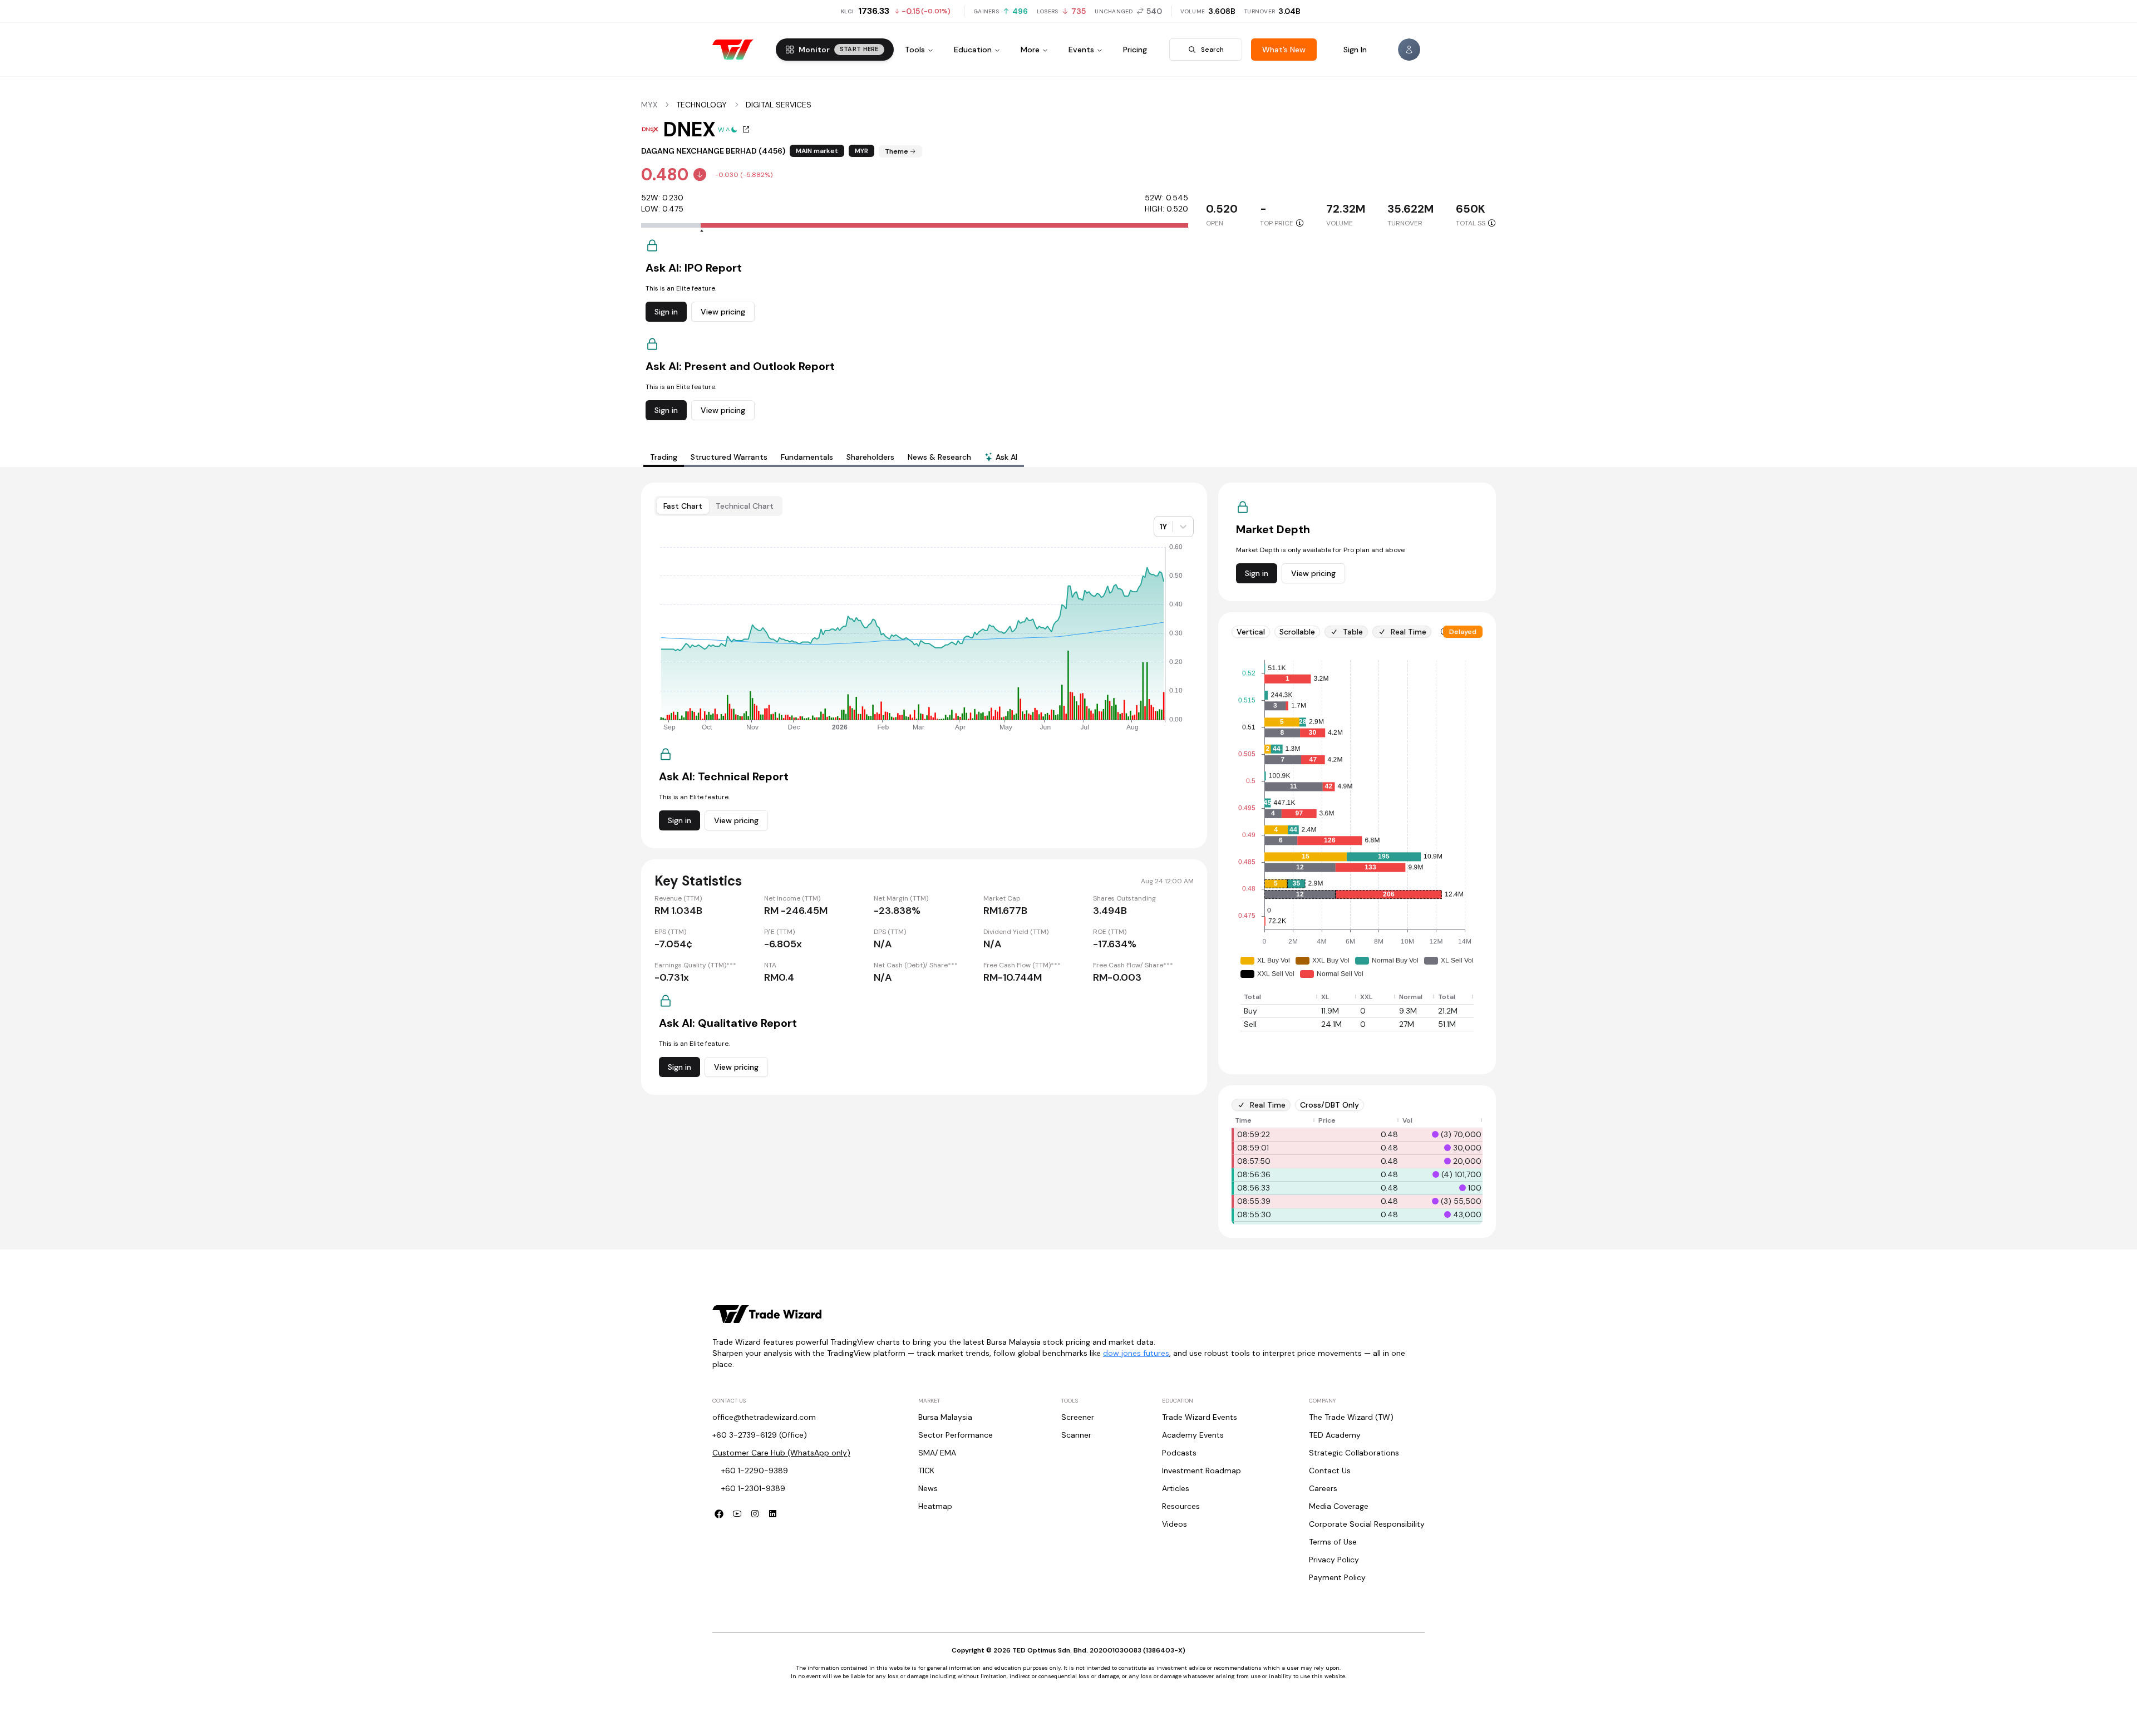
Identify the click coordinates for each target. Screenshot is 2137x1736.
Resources (1181, 1506)
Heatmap (935, 1506)
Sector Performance (956, 1435)
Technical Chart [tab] (745, 506)
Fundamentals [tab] (807, 457)
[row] (1357, 997)
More (1030, 50)
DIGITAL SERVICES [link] (779, 105)
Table (1353, 632)
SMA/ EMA (937, 1453)
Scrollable (1297, 632)
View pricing (723, 312)
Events (1081, 50)
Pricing (1135, 50)
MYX (649, 105)
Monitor (839, 50)
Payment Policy (1337, 1577)
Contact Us (1330, 1471)
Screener (1078, 1417)
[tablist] (834, 457)
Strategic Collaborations (1354, 1453)
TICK (926, 1471)
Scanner (1076, 1435)
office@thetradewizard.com (764, 1417)
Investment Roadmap (1202, 1471)
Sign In (1355, 50)
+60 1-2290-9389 (755, 1471)
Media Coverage (1339, 1506)
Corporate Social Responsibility (1367, 1524)
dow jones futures (1136, 1353)
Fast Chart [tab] (683, 506)
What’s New (1284, 50)
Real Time (1409, 632)
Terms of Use (1333, 1542)
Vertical (1251, 632)
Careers (1323, 1488)
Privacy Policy (1334, 1560)
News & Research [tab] (939, 457)
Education (973, 50)
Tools (915, 50)
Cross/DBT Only (1330, 1105)
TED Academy (1335, 1435)
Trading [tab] (664, 457)
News (928, 1488)
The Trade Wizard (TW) (1351, 1417)
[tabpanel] (1068, 860)
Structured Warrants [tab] (729, 457)
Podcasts (1179, 1453)
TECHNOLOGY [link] (701, 105)
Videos (1175, 1524)
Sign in (666, 312)
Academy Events (1193, 1435)
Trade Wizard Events (1200, 1417)
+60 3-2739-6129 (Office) (760, 1435)
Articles (1176, 1488)
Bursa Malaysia (945, 1417)
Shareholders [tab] (870, 457)
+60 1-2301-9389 (753, 1488)
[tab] (1001, 458)
